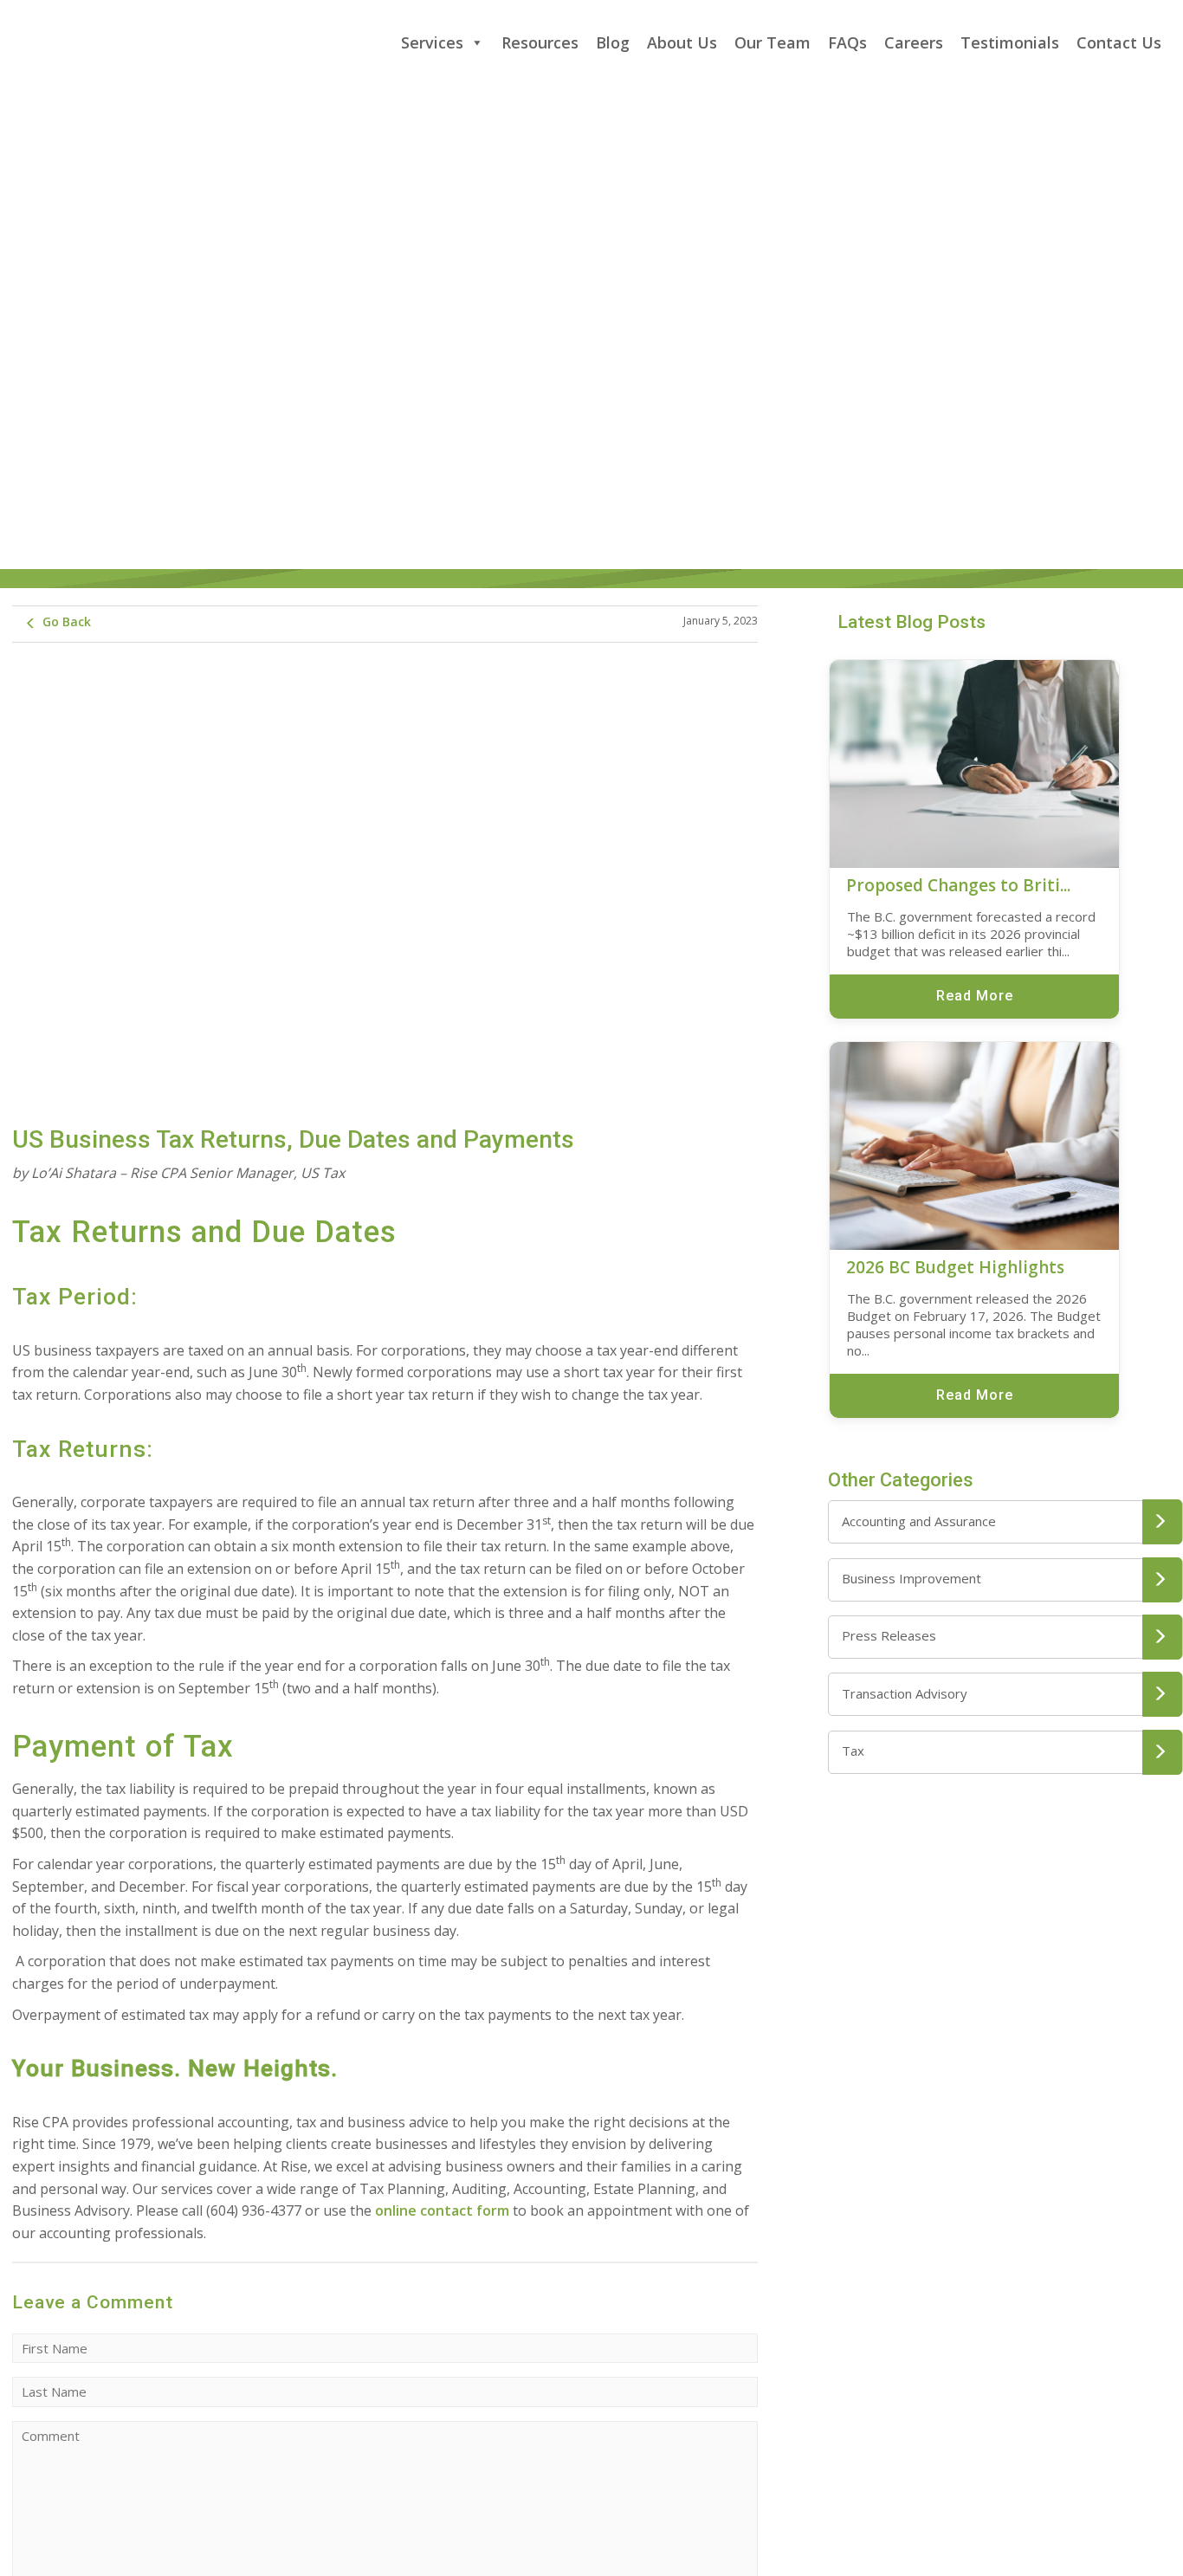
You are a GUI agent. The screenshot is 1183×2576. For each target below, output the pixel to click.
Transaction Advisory (905, 1693)
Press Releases (889, 1635)
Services (432, 42)
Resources (540, 42)
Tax (853, 1751)
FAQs (847, 42)
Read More (975, 996)
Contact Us (1119, 42)
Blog (613, 42)
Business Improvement (911, 1578)
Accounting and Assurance (919, 1521)
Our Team (773, 42)
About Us (682, 42)
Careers (914, 42)
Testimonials (1010, 42)
